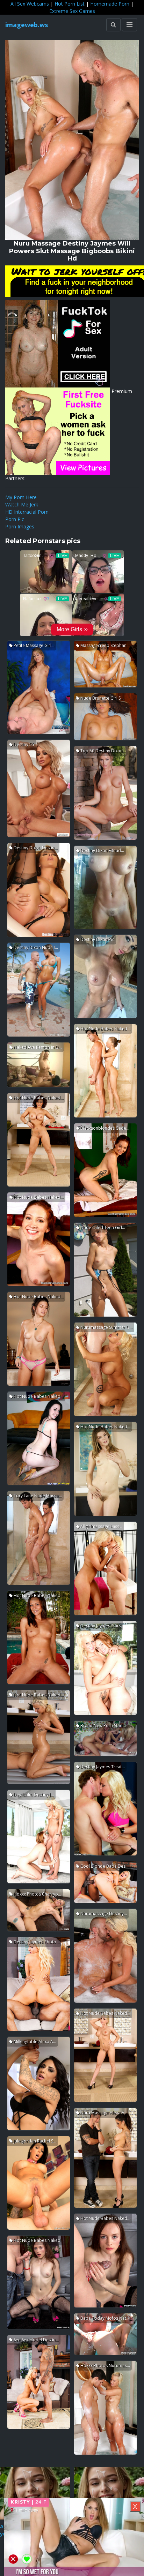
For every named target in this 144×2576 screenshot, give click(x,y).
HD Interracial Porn (27, 512)
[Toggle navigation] (129, 25)
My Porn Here (21, 497)
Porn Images (20, 526)
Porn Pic (15, 519)
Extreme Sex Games (72, 11)
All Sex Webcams (30, 4)
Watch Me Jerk (22, 504)
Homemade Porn (110, 4)
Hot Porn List (70, 4)
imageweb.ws (27, 25)
